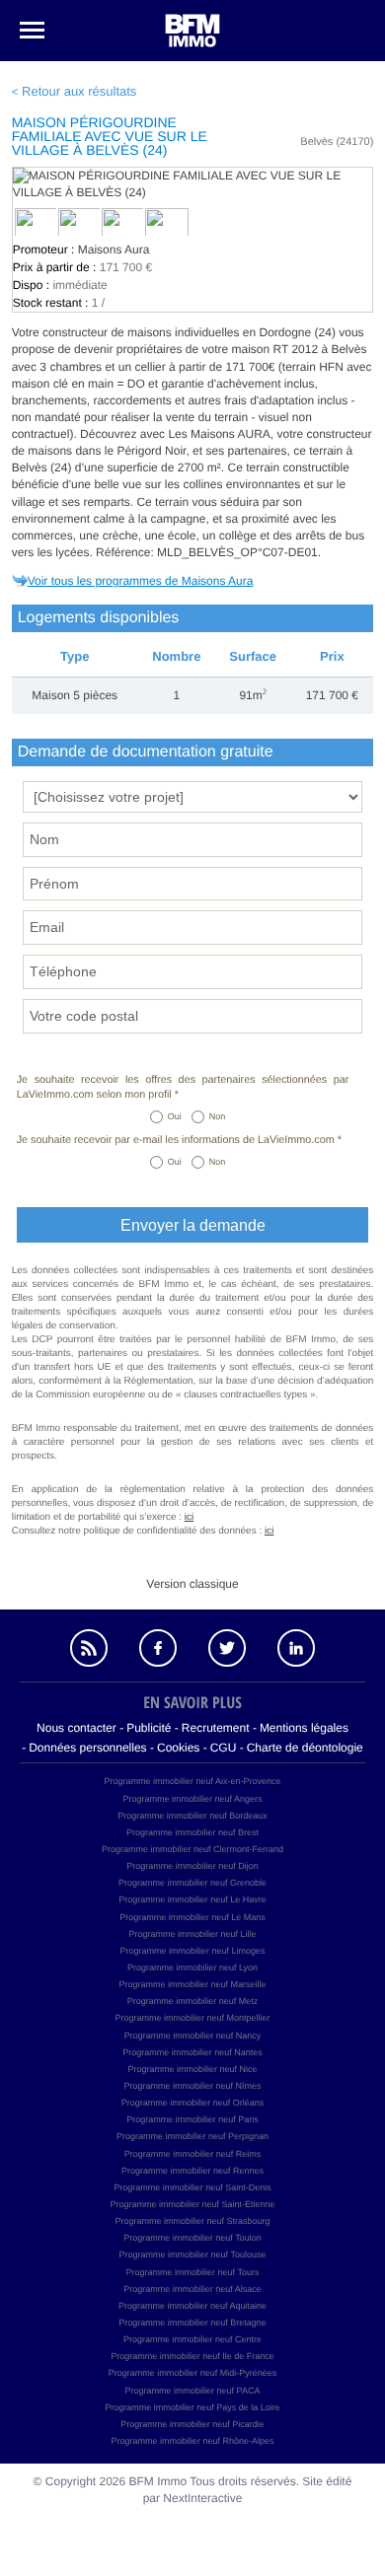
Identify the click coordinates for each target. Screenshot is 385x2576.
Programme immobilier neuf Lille (192, 1934)
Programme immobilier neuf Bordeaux (192, 1816)
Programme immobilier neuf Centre (192, 2339)
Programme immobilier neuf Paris (192, 2119)
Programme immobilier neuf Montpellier (192, 2018)
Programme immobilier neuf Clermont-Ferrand (192, 1849)
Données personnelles (87, 1748)
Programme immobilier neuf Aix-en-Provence (192, 1781)
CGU (224, 1748)
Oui (175, 1116)
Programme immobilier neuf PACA (193, 2391)
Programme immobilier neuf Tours (193, 2272)
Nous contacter (77, 1728)
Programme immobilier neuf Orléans (193, 2103)
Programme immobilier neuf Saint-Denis (192, 2187)
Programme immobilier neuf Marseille (192, 1984)
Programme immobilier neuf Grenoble (192, 1883)
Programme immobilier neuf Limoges (192, 1951)
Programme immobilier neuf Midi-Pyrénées (193, 2373)
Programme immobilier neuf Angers (192, 1799)
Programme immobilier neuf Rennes (192, 2171)
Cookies (178, 1748)
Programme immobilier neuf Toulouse (193, 2254)
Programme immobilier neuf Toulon (192, 2238)
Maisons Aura (114, 250)
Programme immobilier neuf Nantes (192, 2052)
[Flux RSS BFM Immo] (89, 1648)
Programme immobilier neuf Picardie (192, 2424)
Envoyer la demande (193, 1225)
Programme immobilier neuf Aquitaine (192, 2306)
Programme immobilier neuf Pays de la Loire (192, 2407)
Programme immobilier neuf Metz (193, 2001)
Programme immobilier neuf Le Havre (192, 1899)
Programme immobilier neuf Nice (192, 2069)
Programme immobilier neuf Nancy (193, 2036)
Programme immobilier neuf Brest (192, 1832)
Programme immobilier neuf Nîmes (192, 2086)
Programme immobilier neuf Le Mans (192, 1917)
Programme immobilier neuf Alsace (192, 2289)
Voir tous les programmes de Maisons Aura (141, 581)
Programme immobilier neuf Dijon (192, 1866)
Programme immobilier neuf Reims (193, 2154)
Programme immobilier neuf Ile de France (192, 2356)
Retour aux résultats (79, 91)
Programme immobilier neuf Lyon (192, 1968)
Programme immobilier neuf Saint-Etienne (192, 2204)
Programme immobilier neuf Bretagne (192, 2323)
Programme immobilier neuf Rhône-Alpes (192, 2441)
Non (218, 1116)
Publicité (149, 1728)
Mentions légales (304, 1728)
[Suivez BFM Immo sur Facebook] (158, 1648)
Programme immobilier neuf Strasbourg (192, 2221)
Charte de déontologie (305, 1748)
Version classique (192, 1584)
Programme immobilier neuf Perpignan (192, 2136)
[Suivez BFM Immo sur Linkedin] (296, 1648)
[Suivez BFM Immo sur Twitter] (227, 1648)
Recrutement (216, 1728)
